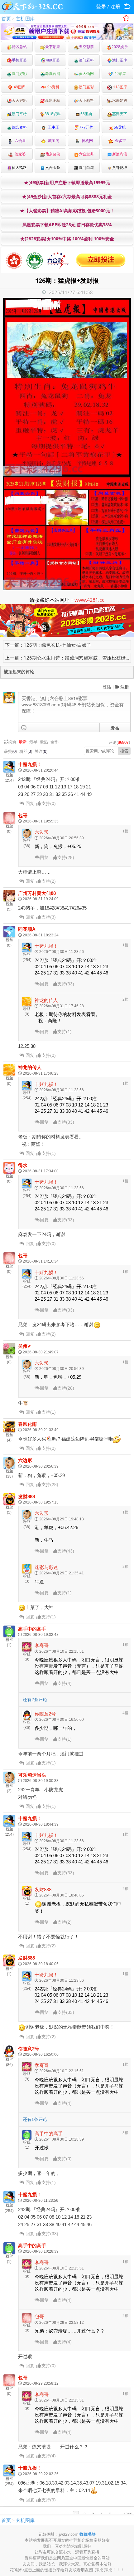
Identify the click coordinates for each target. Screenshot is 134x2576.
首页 (6, 18)
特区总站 (19, 47)
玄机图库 (25, 18)
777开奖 (86, 127)
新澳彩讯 (120, 154)
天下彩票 (53, 47)
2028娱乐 (120, 47)
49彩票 (120, 74)
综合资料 (19, 127)
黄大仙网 (86, 74)
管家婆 (19, 154)
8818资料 (53, 114)
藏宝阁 (53, 141)
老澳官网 (53, 74)
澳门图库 (120, 60)
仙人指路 (19, 167)
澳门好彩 (19, 74)
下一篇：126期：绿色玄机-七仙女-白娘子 (48, 645)
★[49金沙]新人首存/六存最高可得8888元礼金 (67, 196)
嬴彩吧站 (53, 100)
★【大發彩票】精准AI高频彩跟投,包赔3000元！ (67, 211)
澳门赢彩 (86, 87)
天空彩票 (86, 47)
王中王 (53, 127)
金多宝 (120, 141)
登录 (101, 7)
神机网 (86, 141)
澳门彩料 (86, 60)
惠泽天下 (120, 114)
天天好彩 (19, 100)
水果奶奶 (120, 100)
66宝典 (86, 114)
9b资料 (53, 87)
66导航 (120, 127)
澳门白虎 (86, 167)
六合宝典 (86, 154)
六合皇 (19, 141)
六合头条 (53, 167)
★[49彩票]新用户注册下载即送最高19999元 (67, 182)
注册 (115, 7)
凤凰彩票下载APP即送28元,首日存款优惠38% (67, 225)
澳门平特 (19, 114)
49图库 (19, 87)
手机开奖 (19, 60)
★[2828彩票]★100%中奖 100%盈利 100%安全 (67, 239)
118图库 (120, 87)
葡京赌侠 (53, 154)
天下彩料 (86, 100)
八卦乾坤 (120, 167)
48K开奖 (53, 60)
